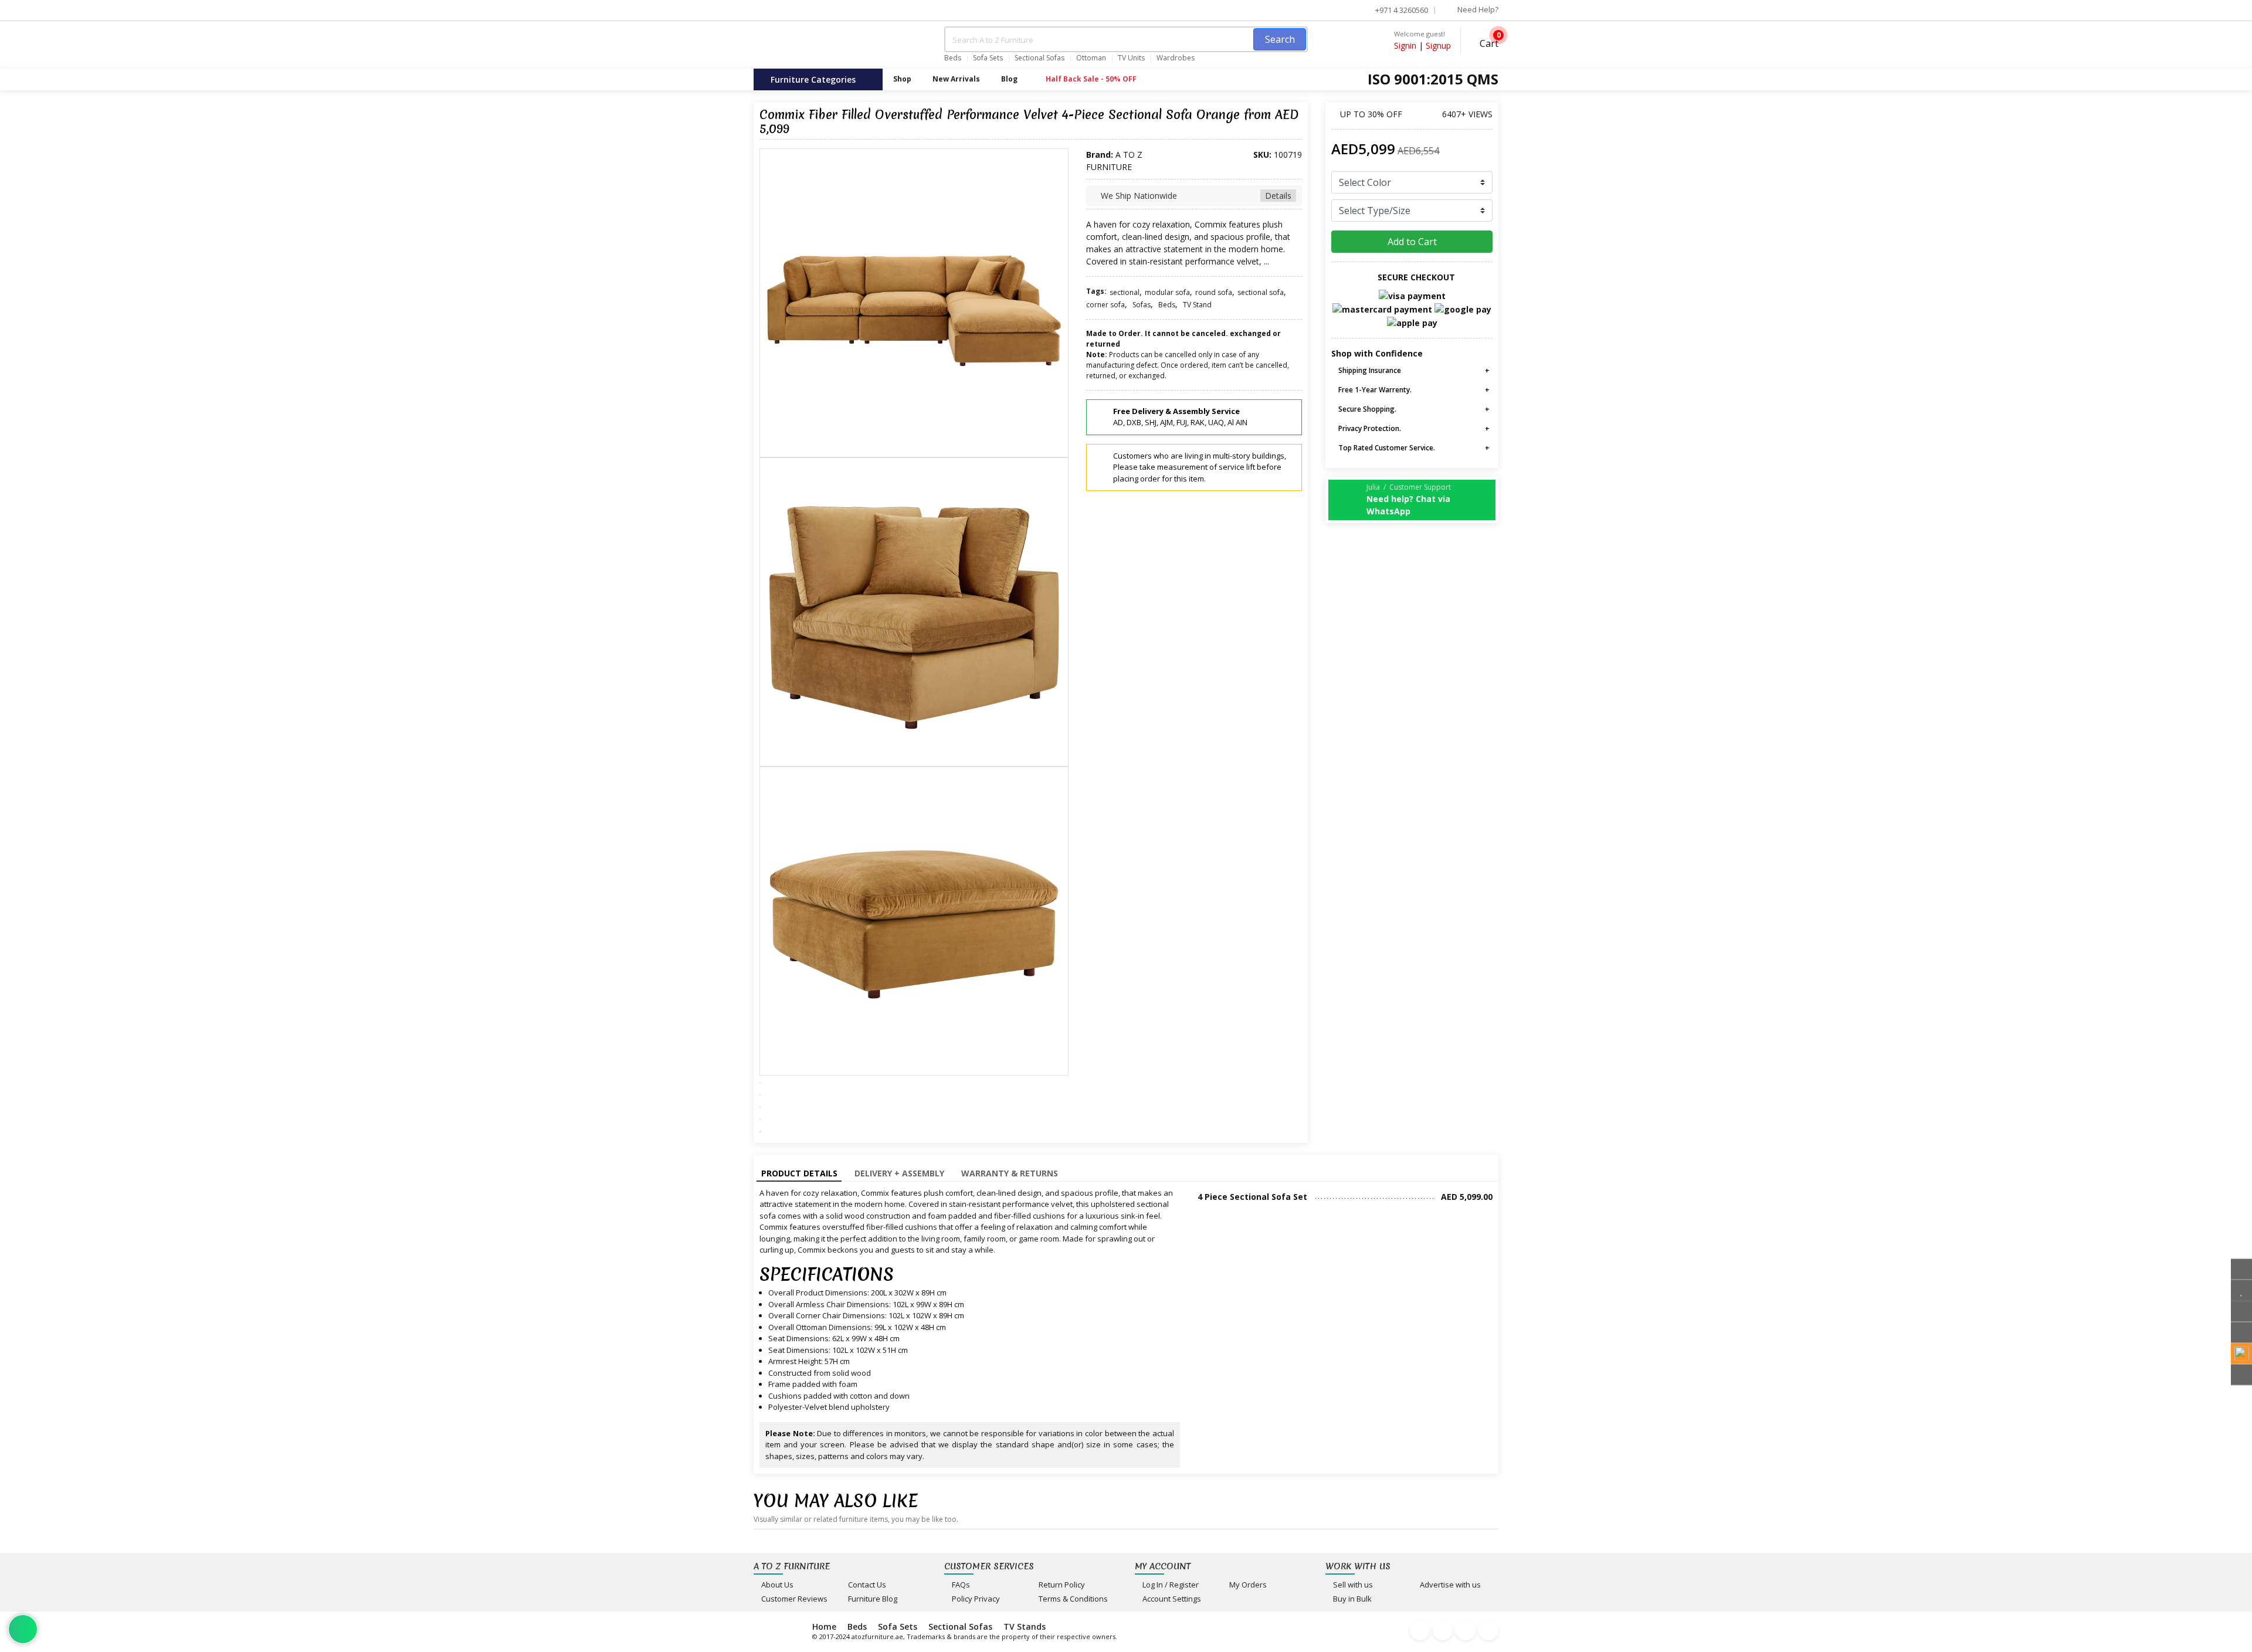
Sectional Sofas (1039, 58)
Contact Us (866, 1585)
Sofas (1142, 305)
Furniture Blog (872, 1599)
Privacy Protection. (1369, 428)
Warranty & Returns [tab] (1010, 1173)
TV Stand (1197, 305)
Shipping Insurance (1369, 370)
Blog (1009, 79)
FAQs (960, 1585)
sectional (1125, 292)
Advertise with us (1449, 1585)
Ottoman (1091, 58)
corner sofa (1105, 305)
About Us (776, 1585)
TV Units (1131, 58)
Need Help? (1477, 9)
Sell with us (1352, 1585)
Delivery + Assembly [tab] (899, 1173)
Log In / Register (1170, 1585)
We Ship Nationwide (1195, 196)
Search (1280, 39)
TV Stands (1025, 1626)
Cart (1488, 42)
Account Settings (1171, 1599)
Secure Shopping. (1366, 409)
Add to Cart (1412, 242)
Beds (953, 58)
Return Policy (1061, 1585)
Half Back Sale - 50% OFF (1090, 79)
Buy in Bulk (1351, 1599)
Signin (1405, 45)
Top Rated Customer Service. (1386, 448)
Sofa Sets (988, 58)
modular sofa (1167, 292)
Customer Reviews (793, 1599)
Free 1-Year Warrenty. (1374, 390)
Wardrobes (1176, 58)
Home (824, 1626)
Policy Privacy (975, 1599)
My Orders (1247, 1585)
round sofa (1214, 292)
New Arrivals (956, 79)
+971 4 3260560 (1401, 10)
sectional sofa (1261, 292)
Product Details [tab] (799, 1173)
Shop (902, 79)
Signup (1438, 45)
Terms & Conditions (1072, 1599)
